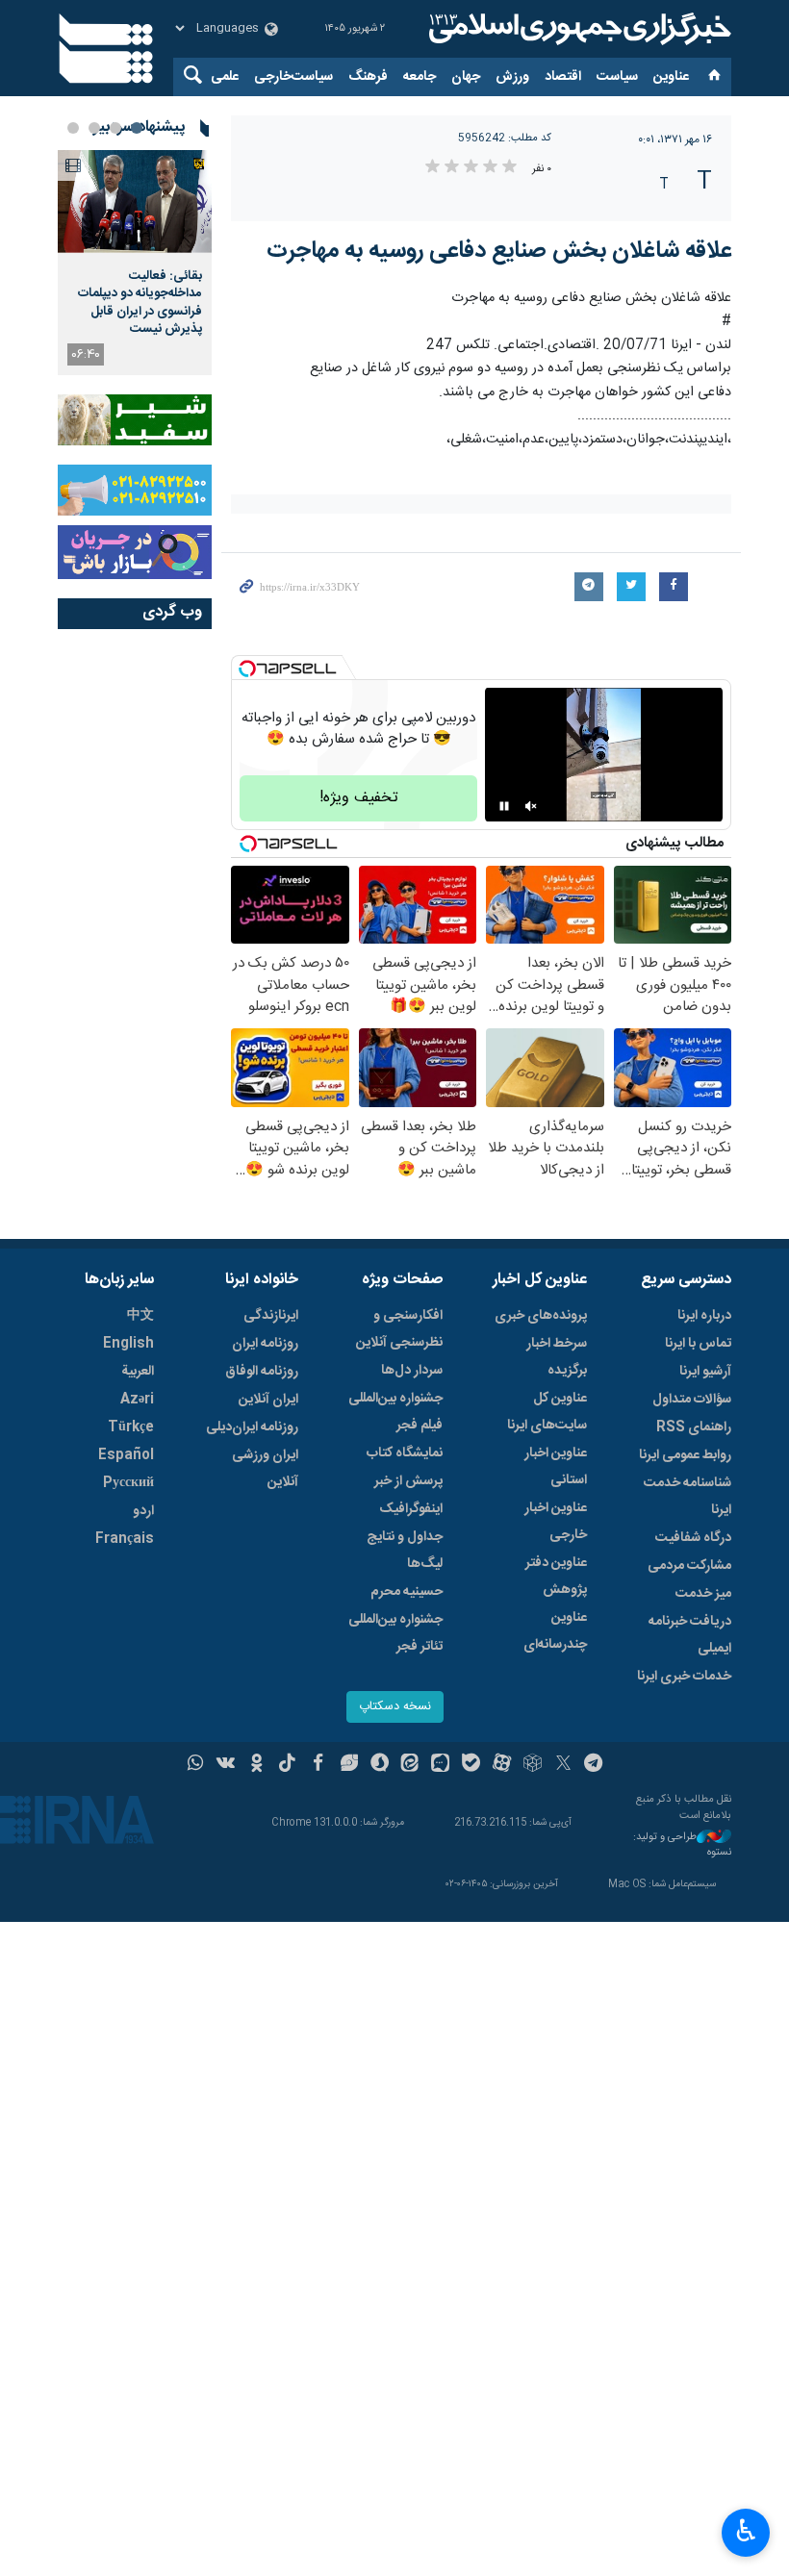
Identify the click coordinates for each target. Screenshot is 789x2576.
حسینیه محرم (407, 1592)
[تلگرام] (594, 1765)
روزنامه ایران (265, 1344)
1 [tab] (137, 128)
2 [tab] (115, 128)
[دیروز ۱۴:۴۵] (135, 202)
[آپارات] (502, 1765)
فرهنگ (368, 77)
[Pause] (504, 806)
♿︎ (746, 2531)
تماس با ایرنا (698, 1344)
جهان (466, 77)
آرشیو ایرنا (705, 1372)
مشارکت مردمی (689, 1566)
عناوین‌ (671, 77)
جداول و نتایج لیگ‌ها (405, 1551)
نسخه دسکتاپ (395, 1707)
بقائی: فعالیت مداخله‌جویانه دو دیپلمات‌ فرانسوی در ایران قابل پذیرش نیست (140, 303)
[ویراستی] (349, 1765)
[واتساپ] (196, 1765)
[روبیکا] (533, 1765)
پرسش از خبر (408, 1481)
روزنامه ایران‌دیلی (252, 1427)
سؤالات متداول (692, 1400)
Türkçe (131, 1427)
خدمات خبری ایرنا (684, 1677)
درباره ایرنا (704, 1316)
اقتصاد (563, 77)
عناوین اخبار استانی (556, 1467)
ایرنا (577, 29)
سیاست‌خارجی (293, 77)
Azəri (137, 1400)
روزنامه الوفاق (262, 1372)
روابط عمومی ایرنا (685, 1455)
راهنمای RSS (694, 1427)
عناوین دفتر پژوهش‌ (556, 1577)
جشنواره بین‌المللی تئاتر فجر (395, 1633)
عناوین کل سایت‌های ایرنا (547, 1412)
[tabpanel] (135, 263)
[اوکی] (256, 1765)
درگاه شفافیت (693, 1538)
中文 (140, 1316)
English (128, 1344)
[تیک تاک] (287, 1765)
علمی (225, 77)
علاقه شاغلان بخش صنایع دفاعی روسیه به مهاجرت (499, 251)
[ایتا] (410, 1765)
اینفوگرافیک (411, 1509)
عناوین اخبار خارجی (556, 1522)
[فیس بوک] (318, 1765)
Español (126, 1455)
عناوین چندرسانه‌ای (555, 1631)
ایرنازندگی (271, 1316)
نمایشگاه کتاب (405, 1453)
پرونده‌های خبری (541, 1316)
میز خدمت (703, 1594)
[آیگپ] (440, 1765)
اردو (143, 1511)
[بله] (471, 1765)
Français (125, 1539)
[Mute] (531, 806)
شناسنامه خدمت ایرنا (687, 1497)
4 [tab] (73, 128)
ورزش (512, 77)
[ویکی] (226, 1765)
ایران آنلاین (268, 1400)
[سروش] (380, 1765)
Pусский (128, 1483)
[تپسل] (247, 669)
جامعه (420, 77)
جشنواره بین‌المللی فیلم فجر (395, 1412)
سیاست (617, 77)
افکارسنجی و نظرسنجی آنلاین (399, 1329)
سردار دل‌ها (412, 1371)
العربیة (138, 1372)
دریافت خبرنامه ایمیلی (690, 1635)
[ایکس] (563, 1765)
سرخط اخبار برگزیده (557, 1357)
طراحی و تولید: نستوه (682, 1845)
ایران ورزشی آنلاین (265, 1469)
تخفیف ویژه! (359, 798)
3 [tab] (94, 128)
